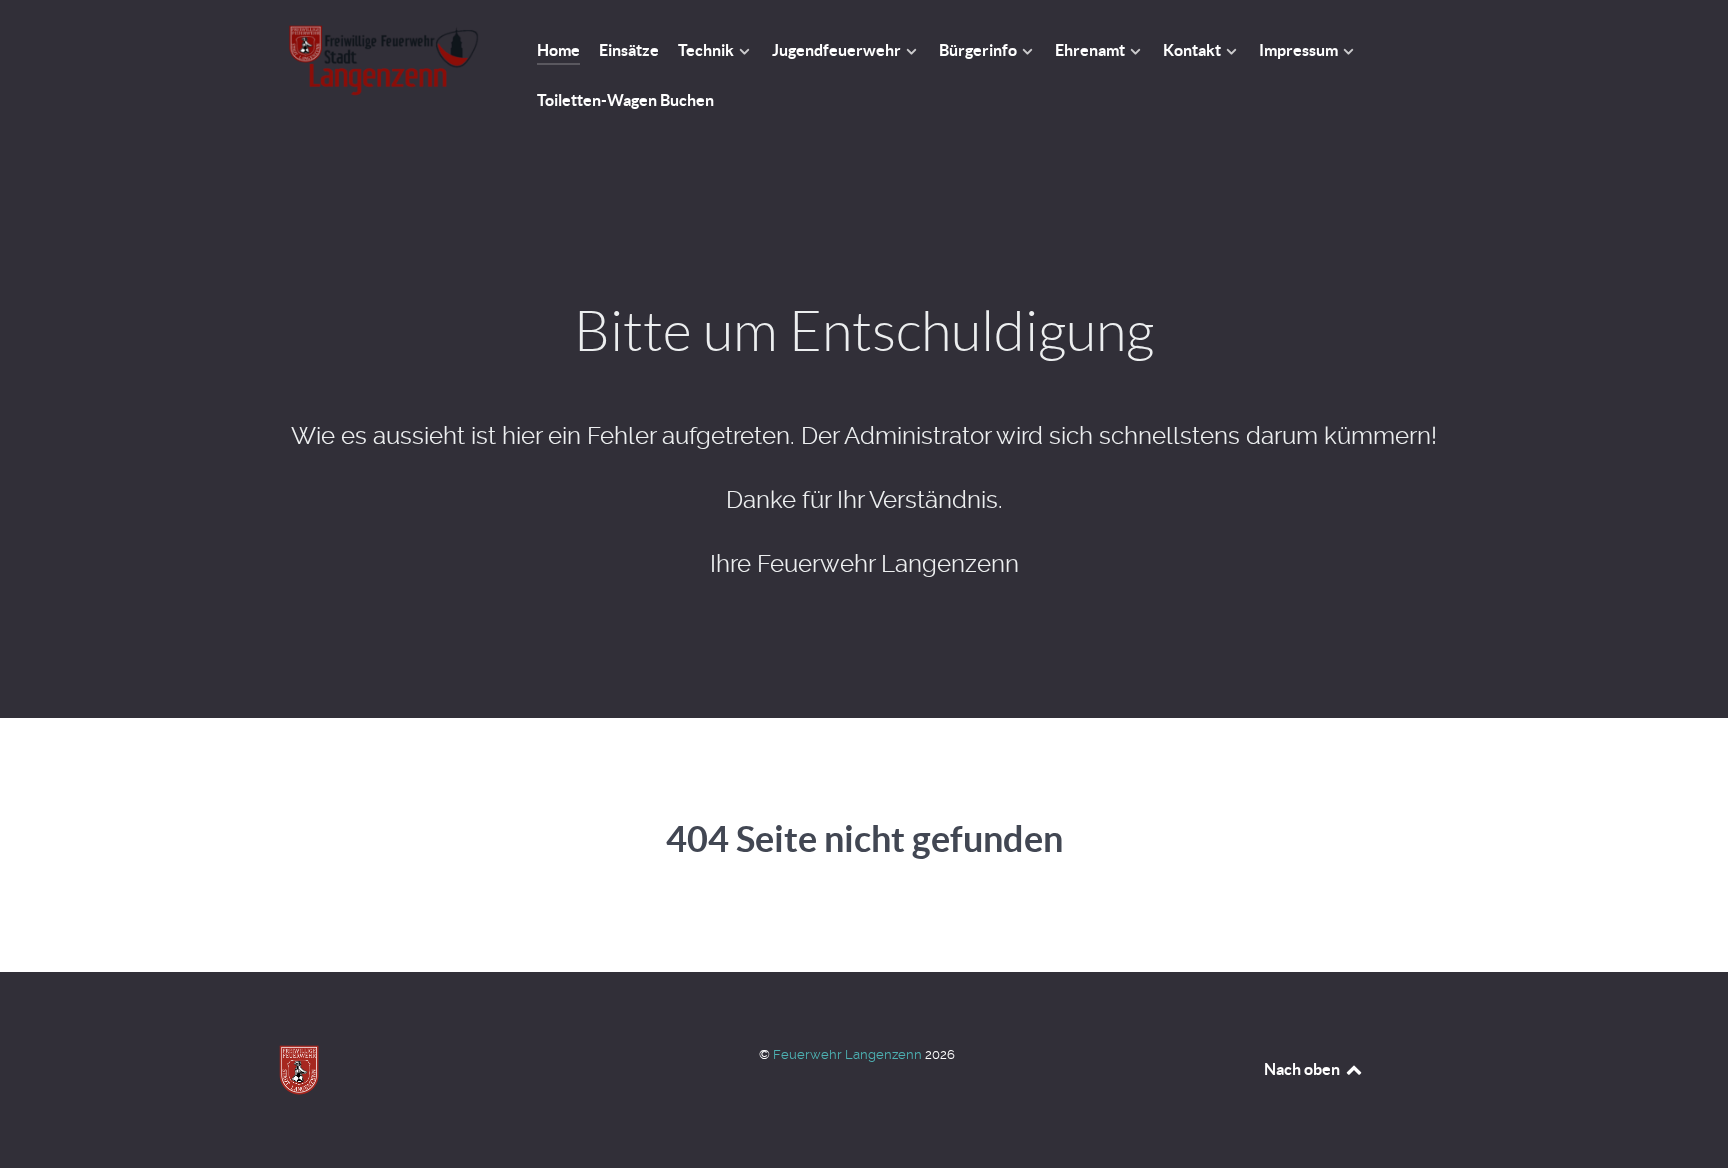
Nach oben (1303, 1069)
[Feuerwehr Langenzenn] (384, 60)
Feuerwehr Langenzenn (849, 1054)
